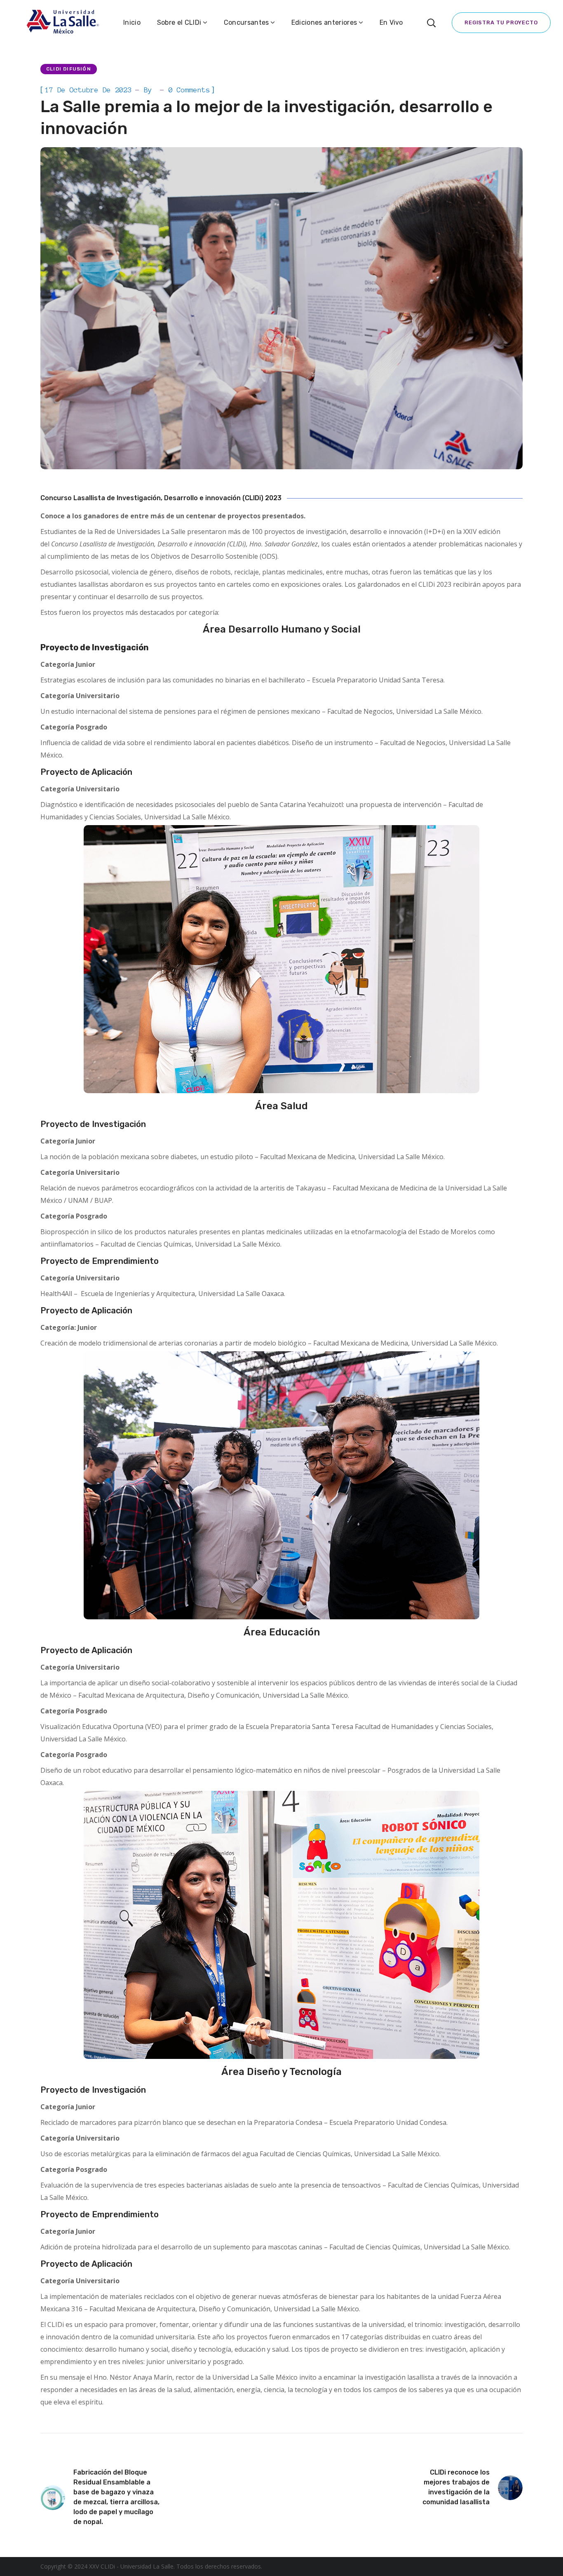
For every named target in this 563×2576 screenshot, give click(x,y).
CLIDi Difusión (69, 69)
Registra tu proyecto (501, 22)
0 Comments (189, 90)
